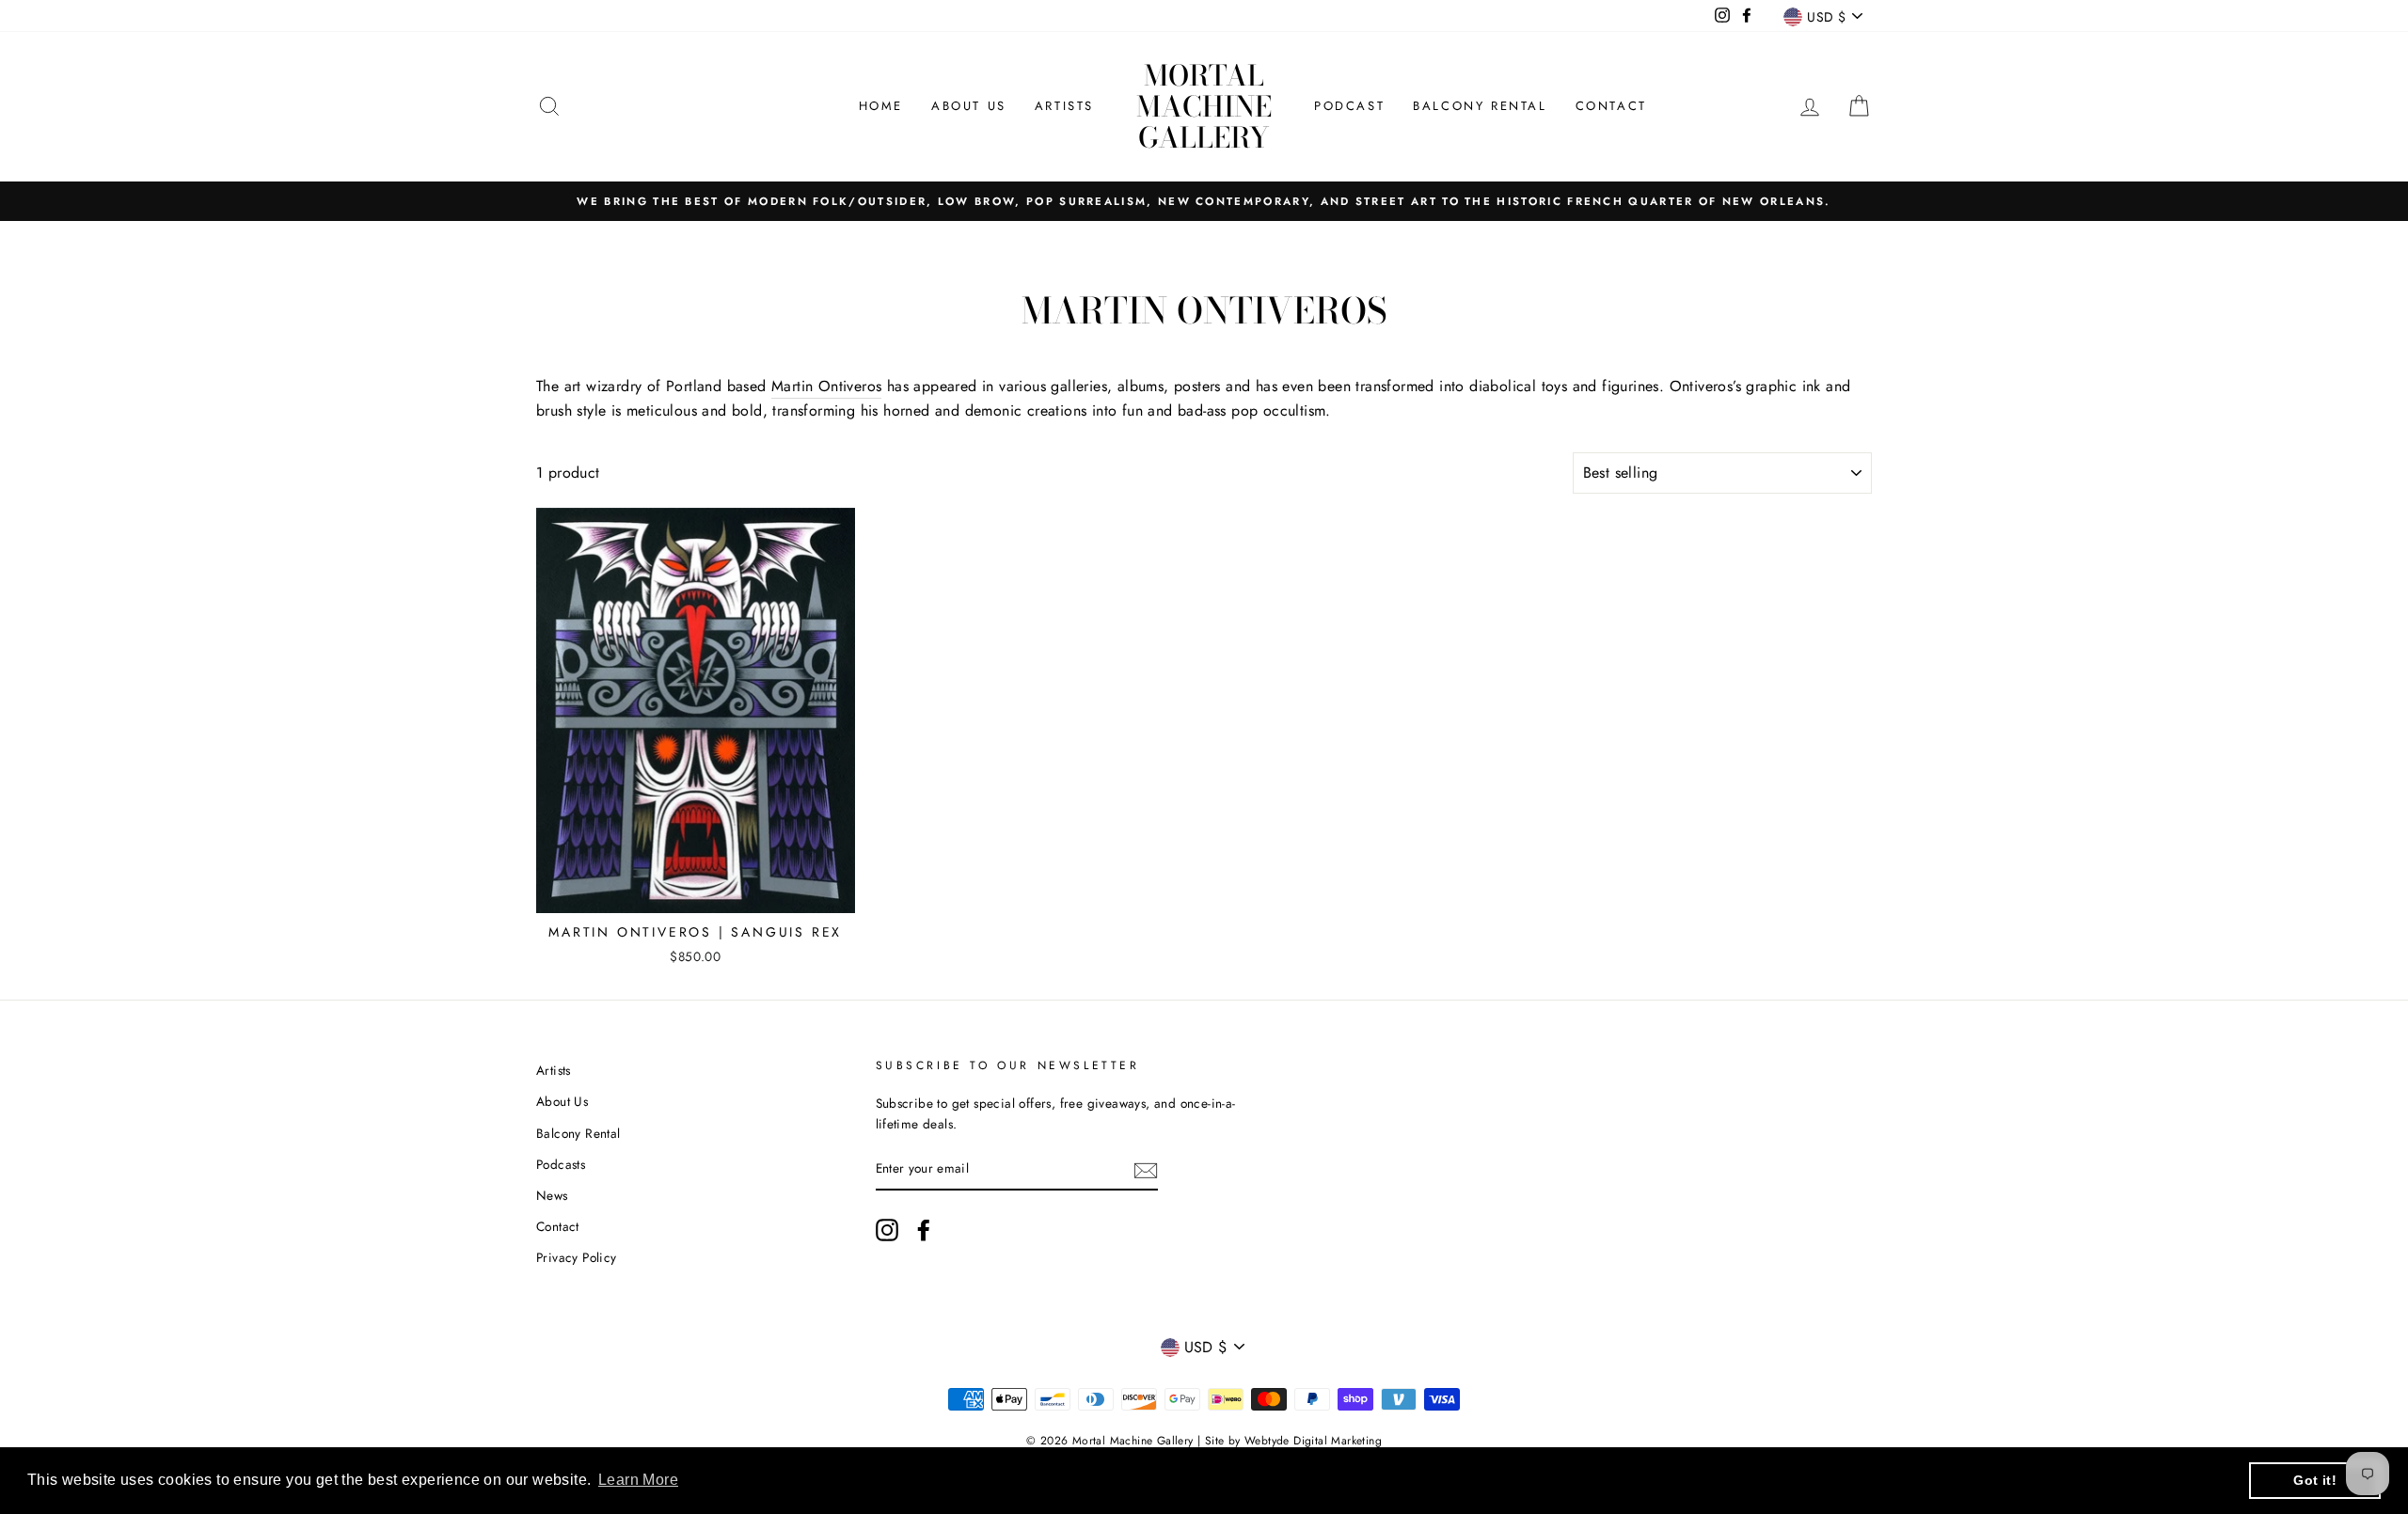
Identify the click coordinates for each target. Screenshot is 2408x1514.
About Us (969, 106)
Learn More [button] (638, 1480)
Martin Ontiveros (826, 386)
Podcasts (561, 1164)
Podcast (1349, 106)
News (552, 1195)
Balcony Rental (1480, 106)
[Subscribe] (1146, 1170)
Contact (1611, 106)
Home (881, 106)
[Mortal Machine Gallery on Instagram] (887, 1230)
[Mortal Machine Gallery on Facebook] (924, 1230)
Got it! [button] (2315, 1480)
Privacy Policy (577, 1257)
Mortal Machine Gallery (1204, 106)
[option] (1204, 201)
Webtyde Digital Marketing (1313, 1441)
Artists (1064, 106)
